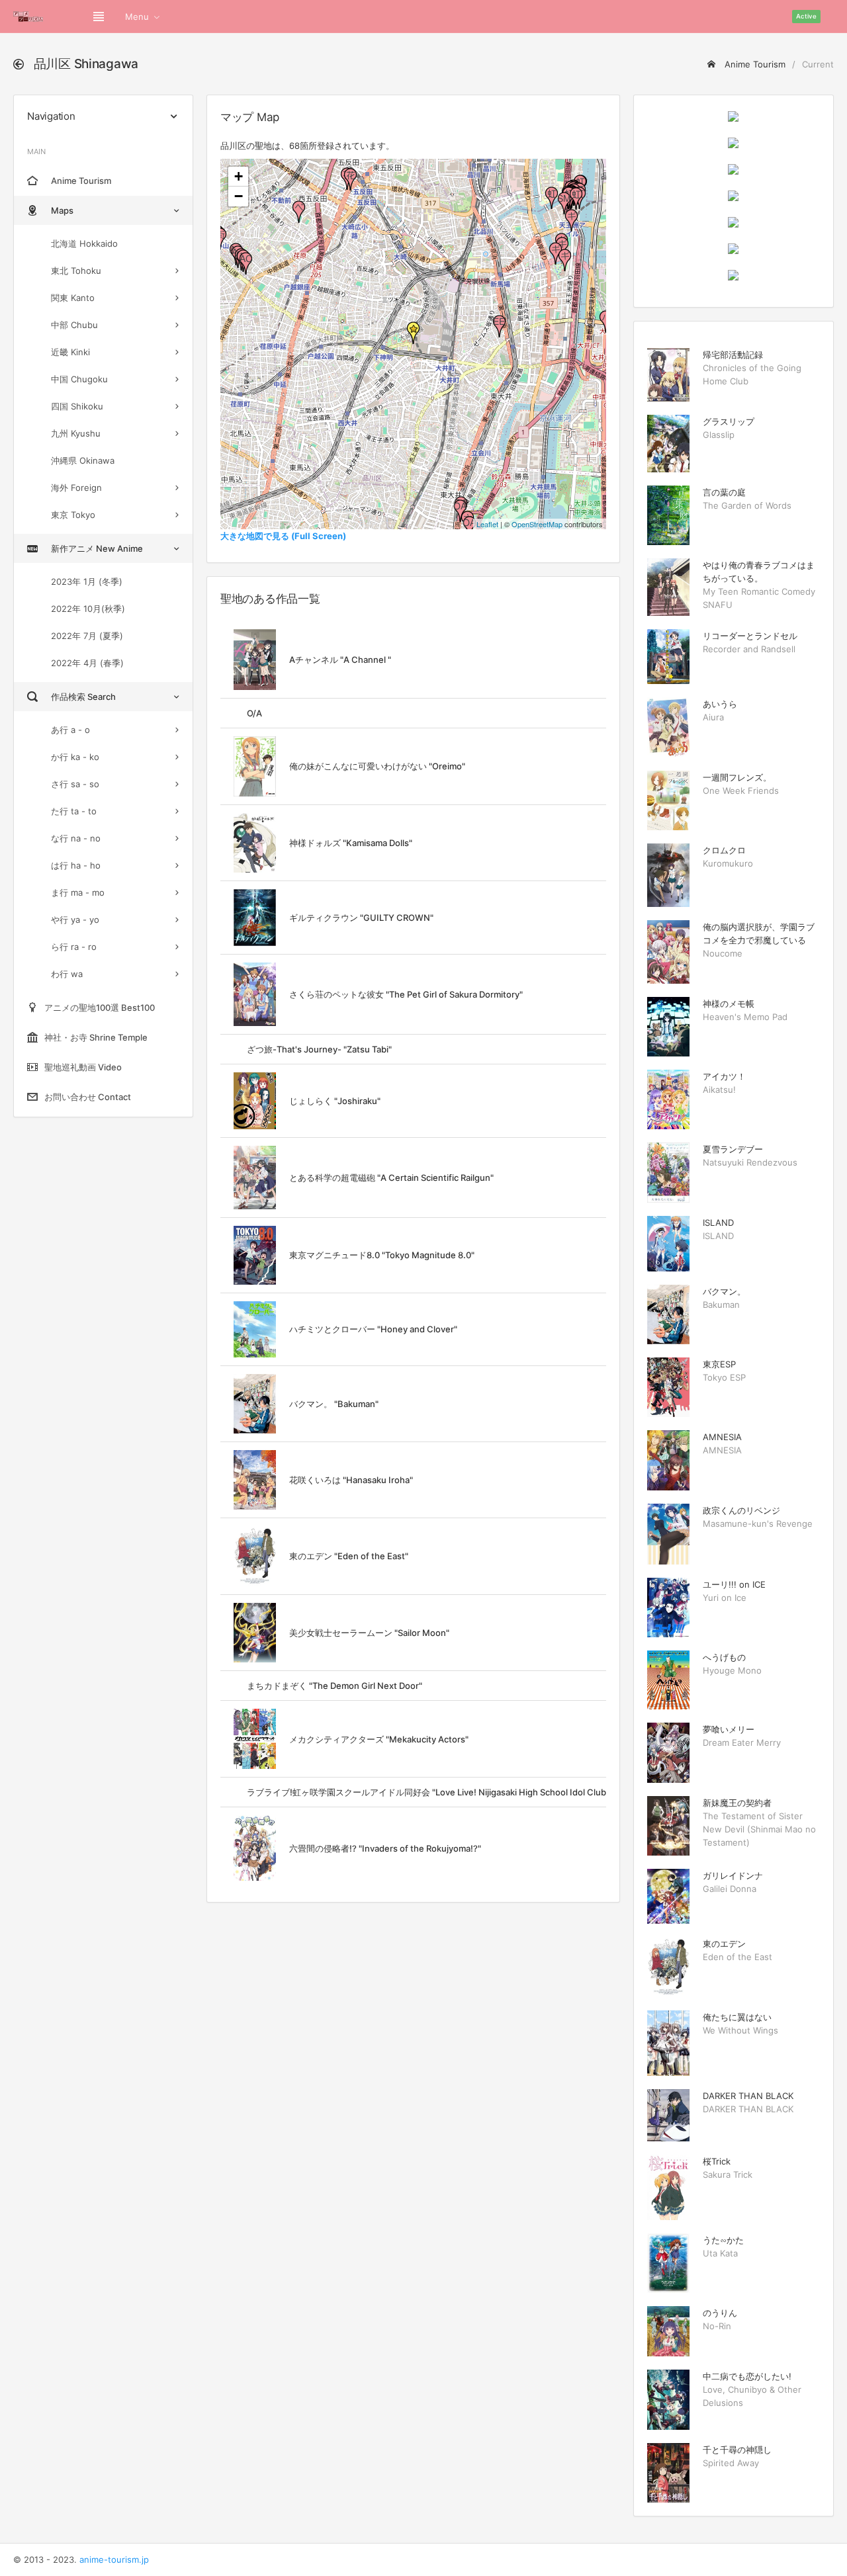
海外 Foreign (76, 488)
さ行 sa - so (75, 784)
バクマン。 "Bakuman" (334, 1404)
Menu (137, 17)
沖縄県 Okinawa (83, 460)
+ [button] (239, 176)
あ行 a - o (70, 730)
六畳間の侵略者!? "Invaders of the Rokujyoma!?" (385, 1848)
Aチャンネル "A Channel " (340, 660)
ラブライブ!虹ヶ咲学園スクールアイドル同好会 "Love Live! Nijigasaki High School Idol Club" (428, 1792)
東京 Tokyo (73, 515)
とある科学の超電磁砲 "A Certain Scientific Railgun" (391, 1178)
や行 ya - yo (75, 920)
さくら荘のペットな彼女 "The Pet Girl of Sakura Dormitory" (406, 994)
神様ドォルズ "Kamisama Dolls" (351, 843)
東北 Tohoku (76, 271)
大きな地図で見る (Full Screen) (283, 536)
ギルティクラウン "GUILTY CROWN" (361, 918)
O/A (254, 713)
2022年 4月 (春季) (87, 663)
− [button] (239, 196)
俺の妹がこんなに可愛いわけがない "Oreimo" (377, 766)
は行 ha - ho (76, 865)
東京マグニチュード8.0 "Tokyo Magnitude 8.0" (382, 1255)
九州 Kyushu (76, 433)
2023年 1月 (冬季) (87, 581)
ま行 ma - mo (78, 892)
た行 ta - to (74, 811)
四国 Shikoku (77, 406)
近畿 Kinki (70, 352)
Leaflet (487, 524)
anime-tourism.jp (114, 2559)
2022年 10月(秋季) (88, 609)
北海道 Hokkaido (84, 243)
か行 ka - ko (75, 757)
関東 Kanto (73, 298)
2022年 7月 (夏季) (87, 636)
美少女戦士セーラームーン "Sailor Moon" (369, 1633)
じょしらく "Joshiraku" (335, 1101)
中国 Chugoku (79, 379)
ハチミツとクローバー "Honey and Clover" (373, 1329)
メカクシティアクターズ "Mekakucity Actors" (379, 1739)
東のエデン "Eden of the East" (349, 1556)
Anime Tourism (754, 64)
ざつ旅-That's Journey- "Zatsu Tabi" (319, 1049)
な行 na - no (76, 838)
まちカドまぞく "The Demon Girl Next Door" (334, 1686)
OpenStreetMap (537, 524)
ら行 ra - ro (74, 947)
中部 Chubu (74, 325)
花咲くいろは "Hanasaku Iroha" (351, 1480)
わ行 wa (67, 974)
